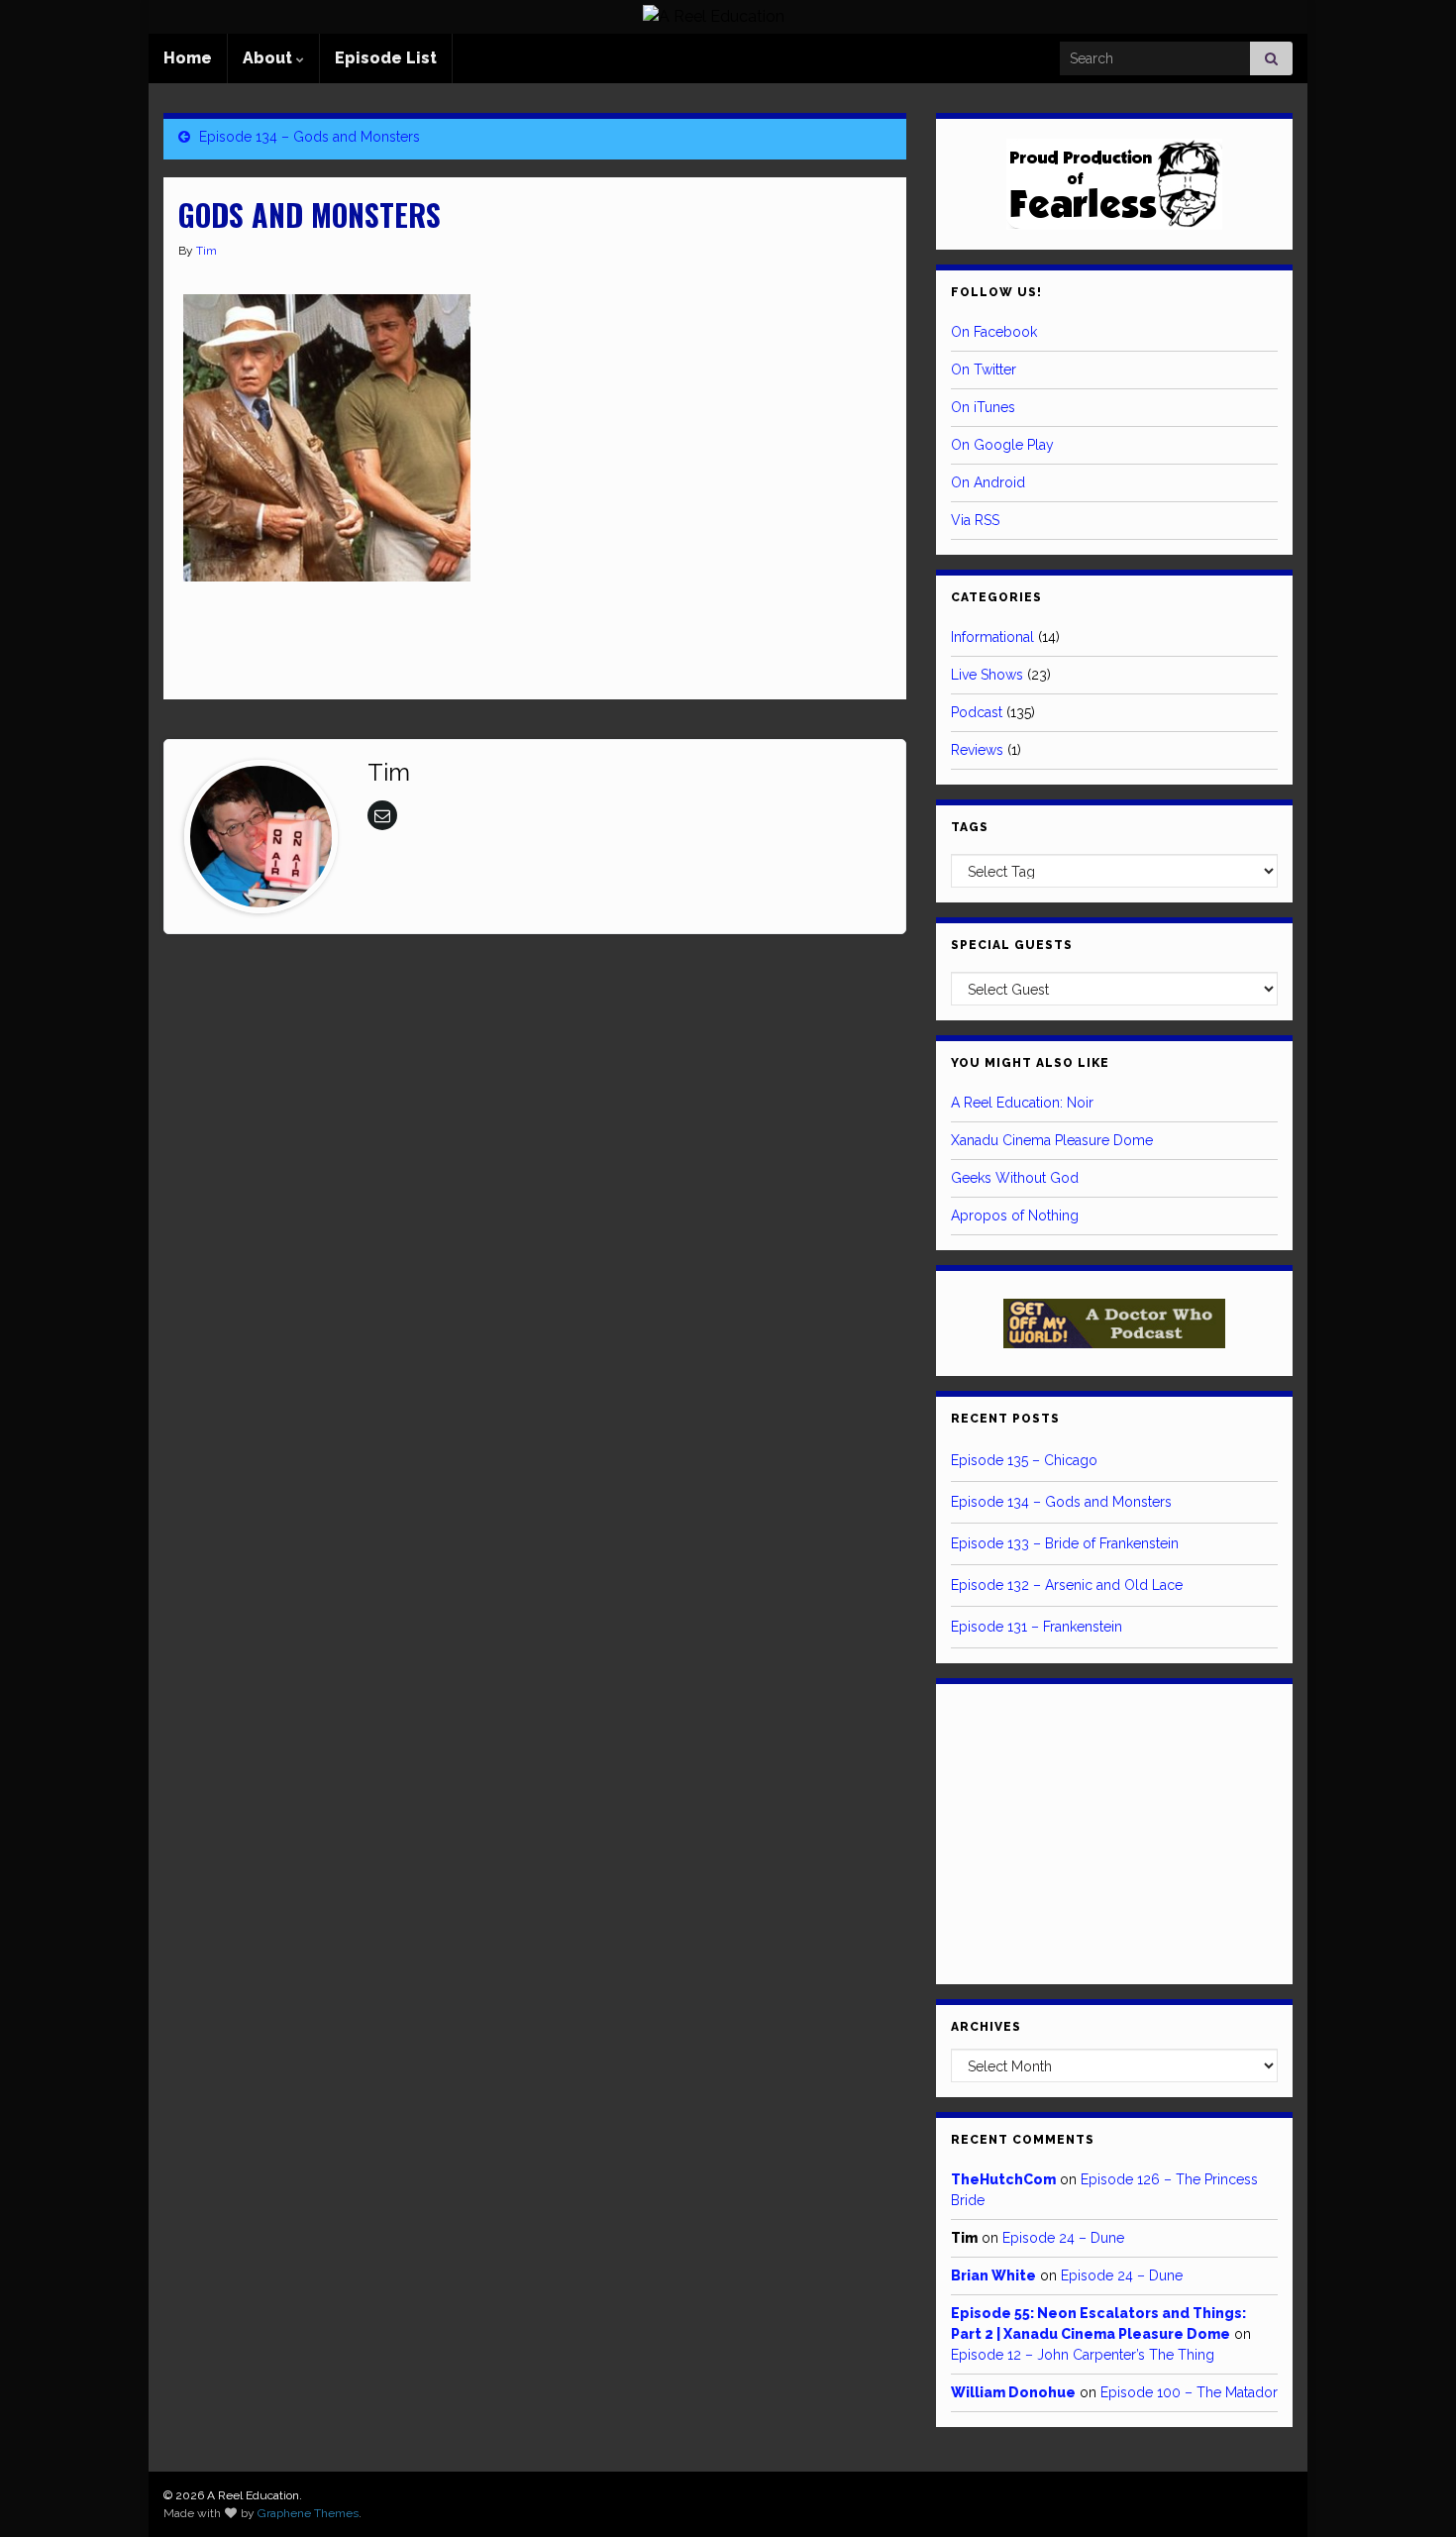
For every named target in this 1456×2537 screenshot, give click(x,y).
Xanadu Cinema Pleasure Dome (1052, 1140)
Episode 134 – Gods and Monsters (310, 137)
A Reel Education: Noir (1022, 1103)
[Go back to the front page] (713, 17)
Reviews (977, 750)
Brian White (993, 2275)
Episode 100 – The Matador (1189, 2392)
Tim (207, 251)
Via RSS (975, 520)
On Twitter (984, 370)
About (269, 58)
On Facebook (994, 332)
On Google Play (1002, 445)
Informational (992, 637)
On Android (988, 482)
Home (188, 58)
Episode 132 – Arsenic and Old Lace (1067, 1585)
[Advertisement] (410, 640)
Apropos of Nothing (1015, 1216)
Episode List (386, 58)
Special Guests (1012, 945)
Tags (970, 827)
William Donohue (1013, 2392)
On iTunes (983, 407)
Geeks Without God (1015, 1178)
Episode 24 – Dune (1063, 2238)
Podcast (977, 712)
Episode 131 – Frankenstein (1037, 1627)
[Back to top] (1411, 2492)
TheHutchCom (1003, 2179)
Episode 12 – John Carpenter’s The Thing (1083, 2355)
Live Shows (987, 675)
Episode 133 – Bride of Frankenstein (1065, 1543)
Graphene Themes (308, 2513)
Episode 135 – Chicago (1024, 1460)
